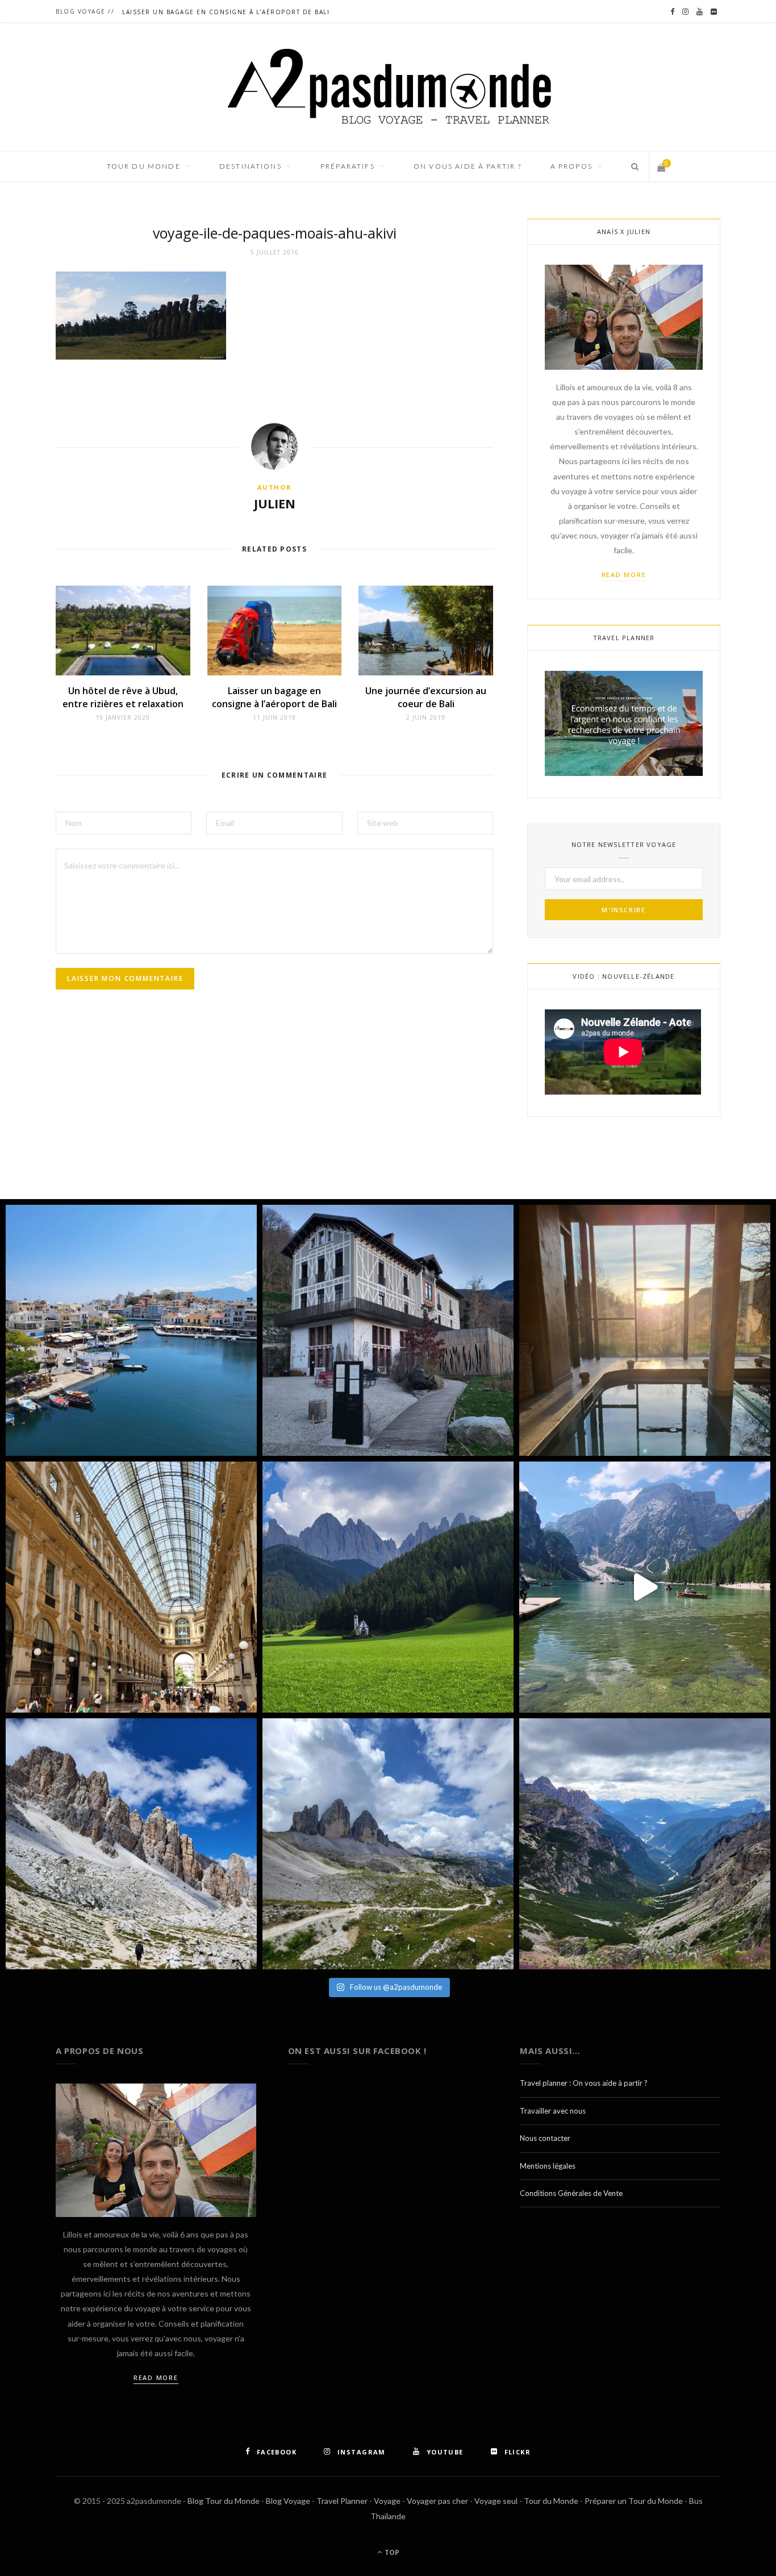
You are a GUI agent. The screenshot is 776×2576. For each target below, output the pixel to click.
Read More (624, 575)
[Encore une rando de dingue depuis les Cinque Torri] (131, 1844)
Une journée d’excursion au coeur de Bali (426, 697)
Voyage (387, 2501)
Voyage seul (496, 2501)
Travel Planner (342, 2501)
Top (391, 2552)
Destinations (251, 166)
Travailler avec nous (553, 2111)
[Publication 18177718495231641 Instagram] (645, 1587)
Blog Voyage (288, 2501)
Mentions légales (548, 2166)
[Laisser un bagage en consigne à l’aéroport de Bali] (275, 631)
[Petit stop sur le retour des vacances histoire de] (131, 1587)
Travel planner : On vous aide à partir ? (584, 2083)
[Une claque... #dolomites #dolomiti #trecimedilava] (388, 1844)
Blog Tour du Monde (224, 2501)
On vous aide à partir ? (468, 166)
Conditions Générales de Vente (571, 2193)
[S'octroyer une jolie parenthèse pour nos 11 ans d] (645, 1330)
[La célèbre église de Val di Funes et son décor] (388, 1587)
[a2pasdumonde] (388, 87)
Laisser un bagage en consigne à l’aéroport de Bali (226, 12)
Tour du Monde (551, 2501)
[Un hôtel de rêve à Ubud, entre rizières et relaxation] (123, 631)
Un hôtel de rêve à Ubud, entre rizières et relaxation (123, 697)
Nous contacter (545, 2138)
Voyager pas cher (437, 2501)
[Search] (631, 166)
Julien (275, 503)
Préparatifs (348, 166)
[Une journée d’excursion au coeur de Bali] (426, 631)
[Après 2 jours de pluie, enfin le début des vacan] (131, 1330)
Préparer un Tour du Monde (634, 2501)
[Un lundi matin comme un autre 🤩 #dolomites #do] (645, 1844)
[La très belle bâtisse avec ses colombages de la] (388, 1330)
